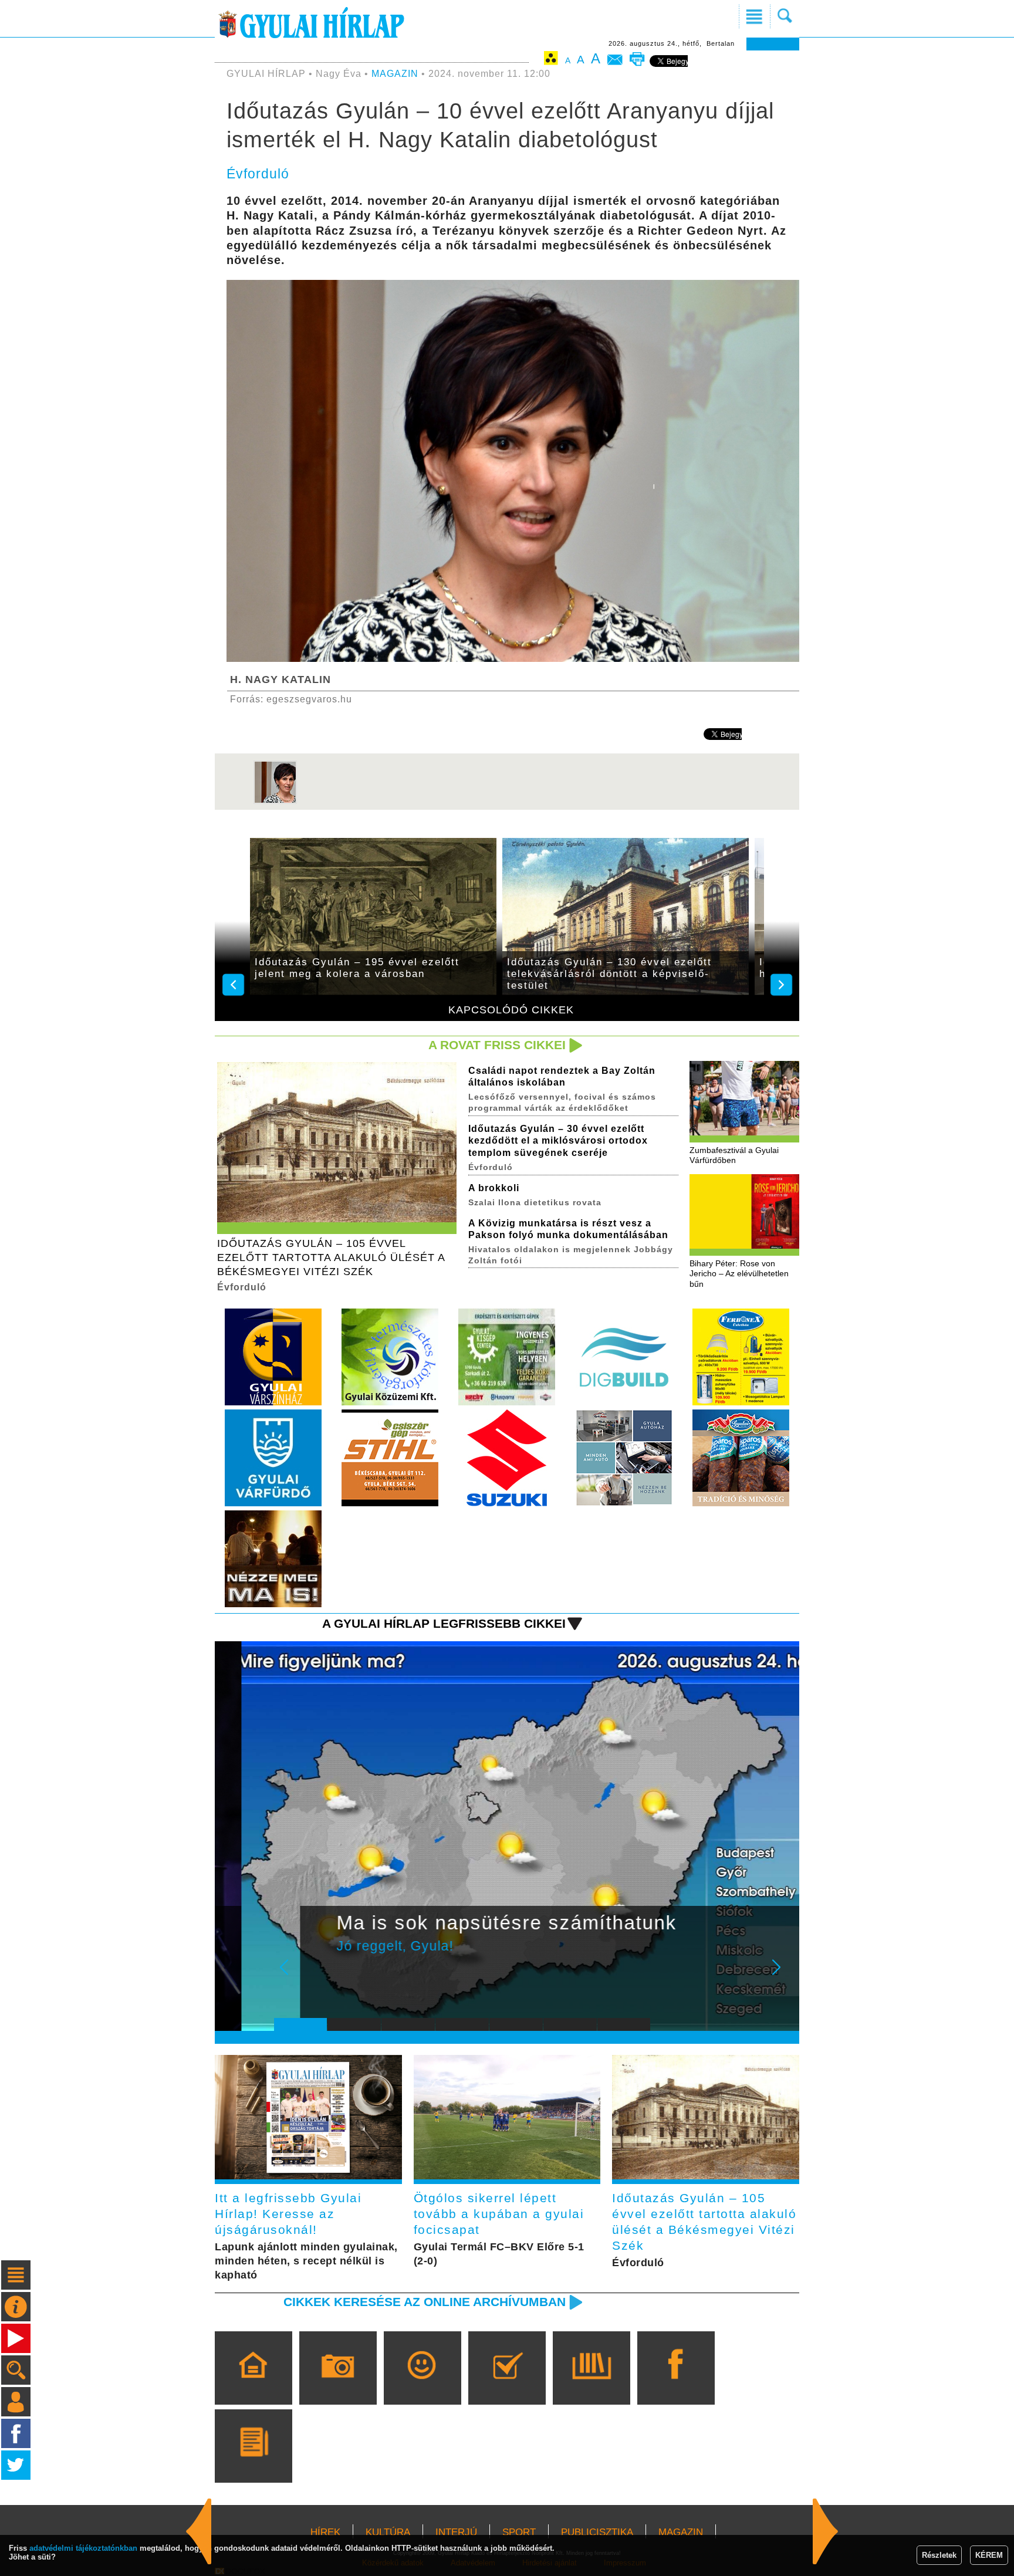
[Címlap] (253, 2385)
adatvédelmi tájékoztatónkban (83, 2548)
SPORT (519, 2532)
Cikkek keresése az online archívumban (425, 2302)
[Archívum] (591, 2385)
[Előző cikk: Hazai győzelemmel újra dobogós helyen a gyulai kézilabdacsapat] (826, 2531)
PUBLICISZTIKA (597, 2532)
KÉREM (989, 2555)
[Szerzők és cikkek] (253, 2463)
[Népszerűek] (422, 2385)
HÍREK (325, 2532)
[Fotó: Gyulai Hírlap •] (275, 801)
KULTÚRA (388, 2532)
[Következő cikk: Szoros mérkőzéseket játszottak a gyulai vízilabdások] (199, 2531)
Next (783, 1975)
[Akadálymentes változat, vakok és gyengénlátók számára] (551, 60)
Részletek (939, 2555)
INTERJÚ (456, 2532)
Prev (292, 1975)
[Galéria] (338, 2385)
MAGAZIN (395, 74)
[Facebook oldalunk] (676, 2385)
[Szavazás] (507, 2385)
